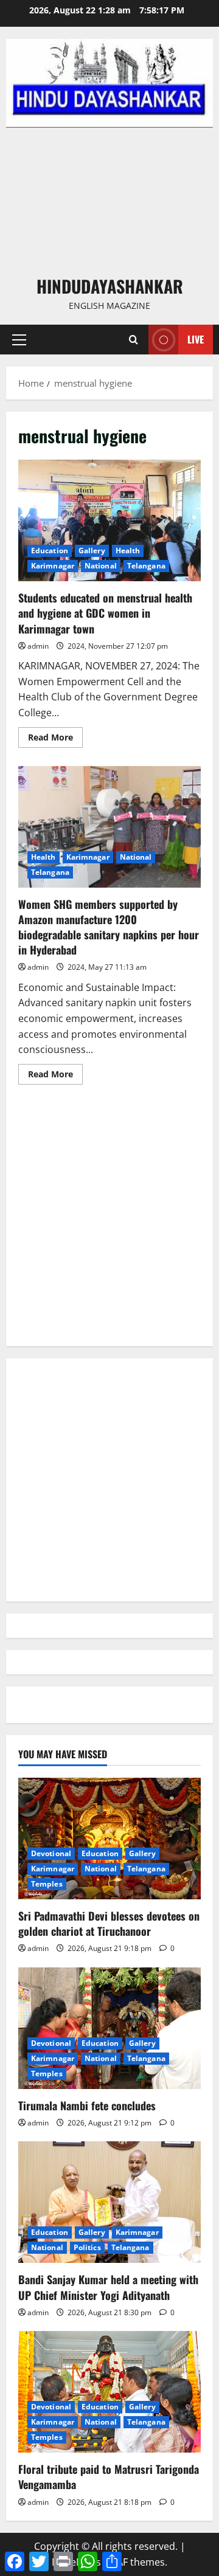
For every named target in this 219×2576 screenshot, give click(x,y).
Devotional (51, 1853)
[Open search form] (134, 340)
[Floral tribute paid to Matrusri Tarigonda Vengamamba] (109, 2392)
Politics (87, 2247)
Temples (47, 1884)
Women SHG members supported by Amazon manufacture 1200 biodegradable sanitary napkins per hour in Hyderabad (109, 827)
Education (50, 551)
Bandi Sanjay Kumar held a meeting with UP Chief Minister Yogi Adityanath (108, 2287)
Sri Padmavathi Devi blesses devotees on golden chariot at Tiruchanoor (109, 1923)
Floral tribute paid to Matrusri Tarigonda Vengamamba (109, 2477)
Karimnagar (53, 566)
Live (196, 339)
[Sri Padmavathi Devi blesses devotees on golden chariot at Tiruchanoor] (109, 1839)
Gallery (92, 551)
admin (38, 646)
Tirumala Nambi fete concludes (87, 2105)
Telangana (146, 566)
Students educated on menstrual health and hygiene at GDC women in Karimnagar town (109, 520)
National (101, 566)
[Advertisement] (109, 201)
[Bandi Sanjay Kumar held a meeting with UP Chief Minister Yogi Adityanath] (109, 2202)
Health (128, 551)
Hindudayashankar (110, 286)
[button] (19, 340)
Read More (55, 739)
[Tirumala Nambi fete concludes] (109, 2028)
